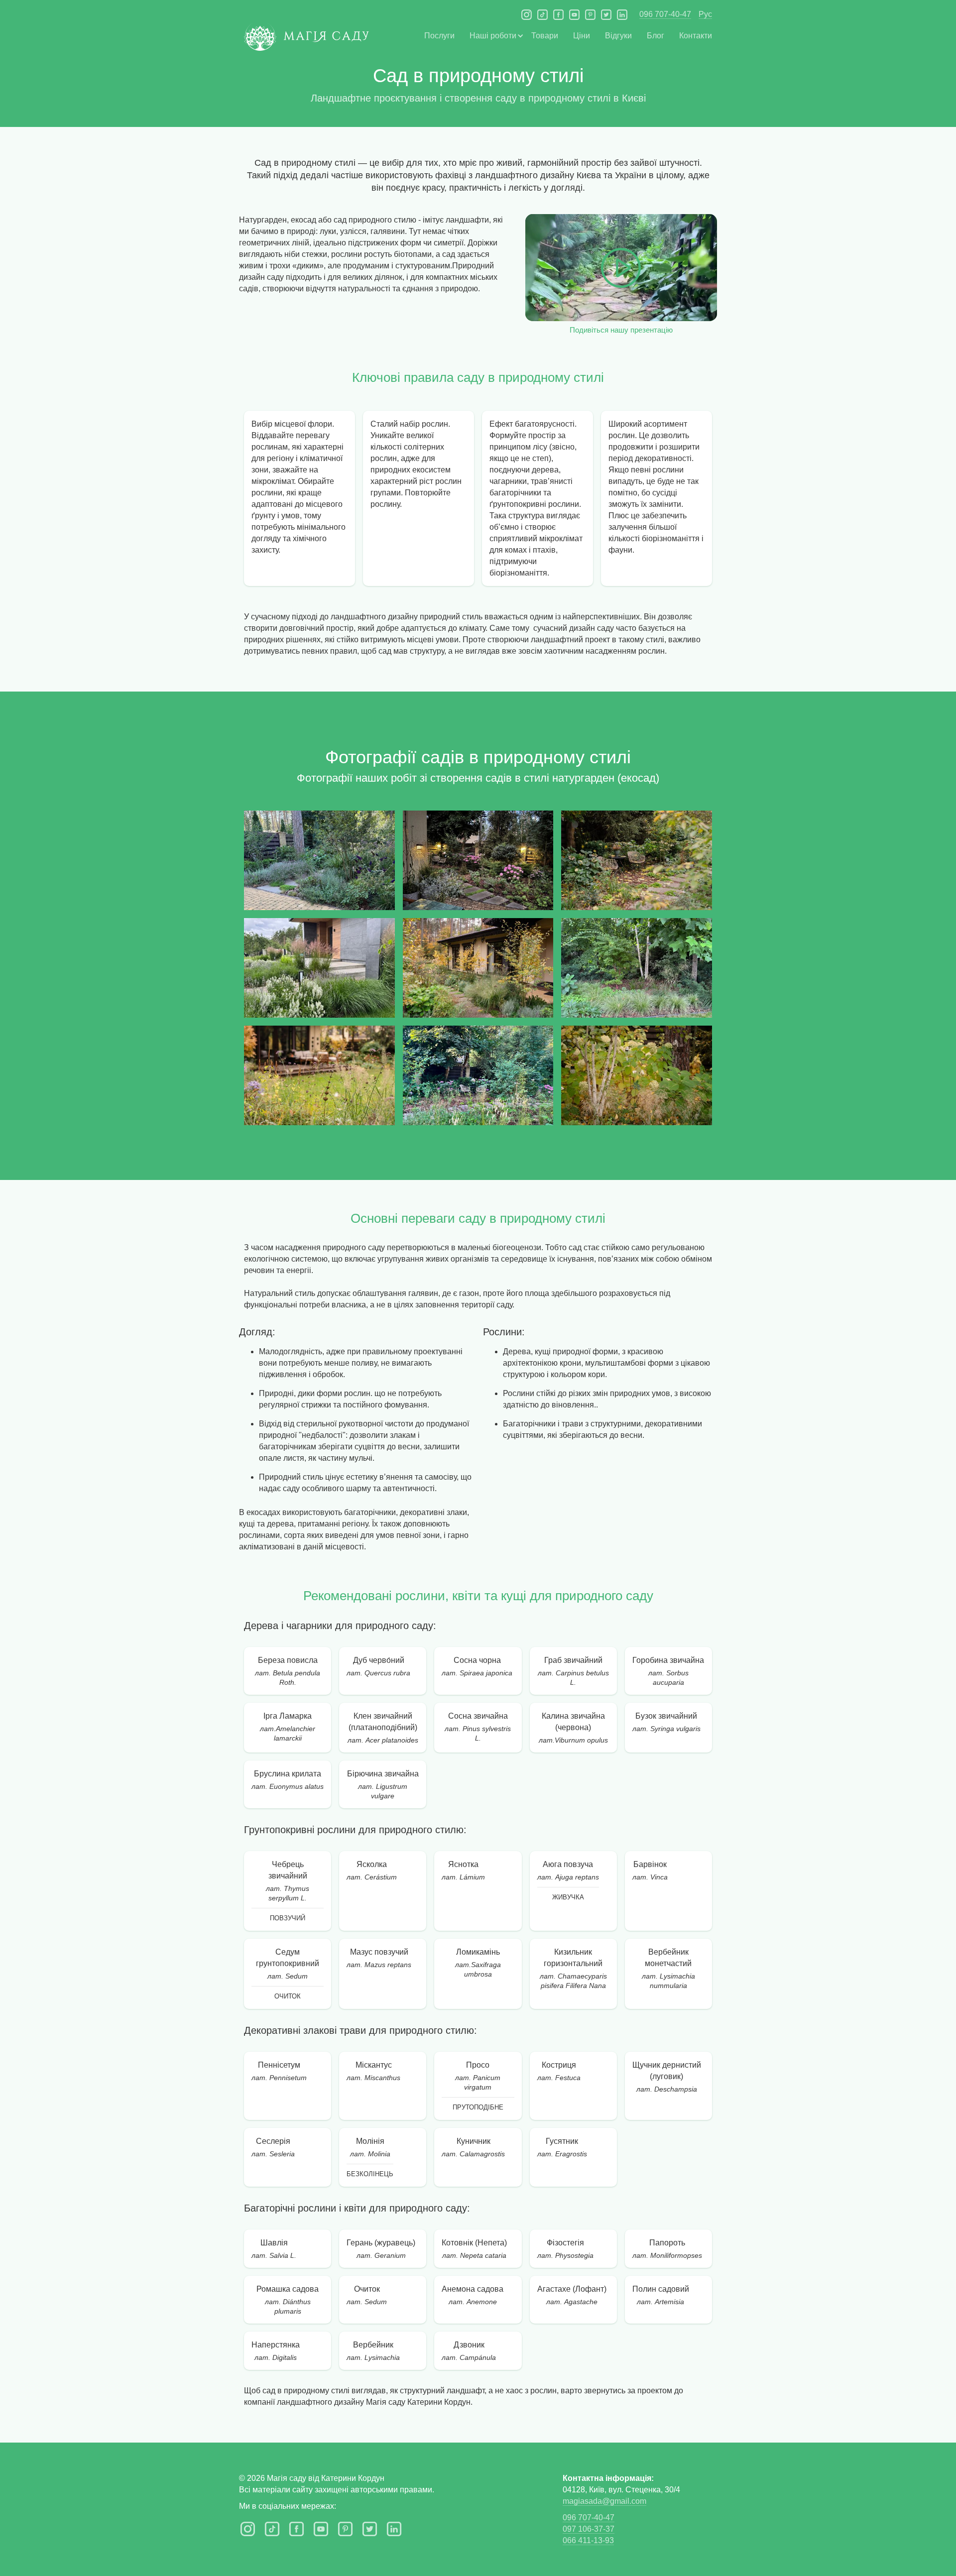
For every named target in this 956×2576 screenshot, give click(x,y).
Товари (545, 36)
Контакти (696, 36)
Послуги (439, 36)
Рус (705, 14)
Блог (656, 36)
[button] (493, 36)
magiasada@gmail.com (604, 2501)
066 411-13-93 (588, 2540)
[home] (306, 41)
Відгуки (618, 36)
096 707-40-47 (665, 14)
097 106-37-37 (589, 2529)
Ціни (582, 36)
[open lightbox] (319, 860)
